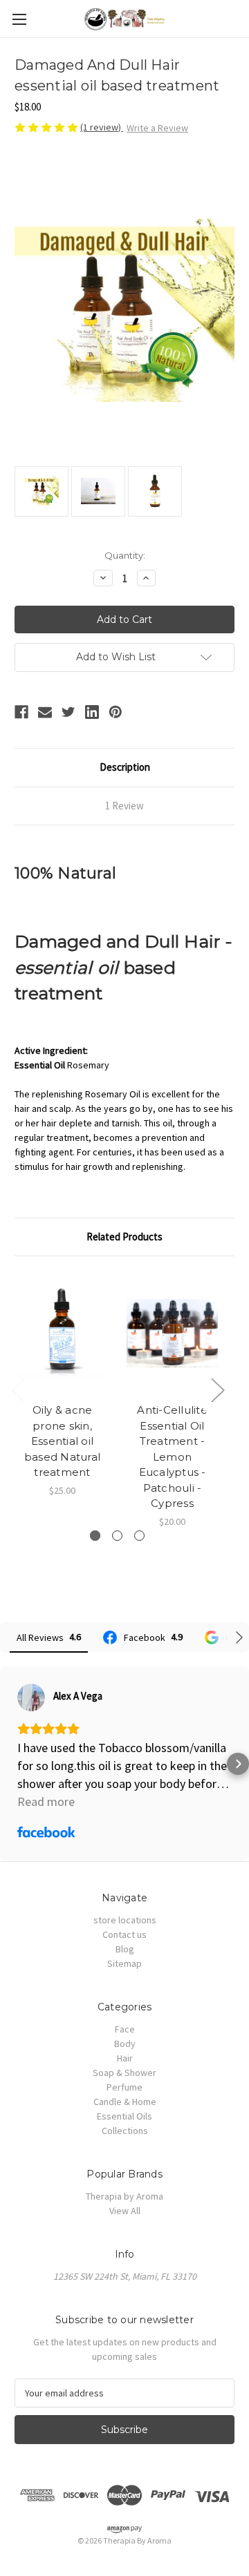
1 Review (124, 806)
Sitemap (124, 1963)
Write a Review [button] (157, 128)
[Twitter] (68, 712)
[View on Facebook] (31, 1698)
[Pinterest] (116, 712)
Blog (125, 1949)
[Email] (45, 712)
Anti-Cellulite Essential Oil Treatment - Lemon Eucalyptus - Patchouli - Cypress (172, 1457)
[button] (11, 1764)
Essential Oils (124, 2116)
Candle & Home (125, 2102)
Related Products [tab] (124, 1237)
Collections (125, 2131)
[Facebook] (21, 712)
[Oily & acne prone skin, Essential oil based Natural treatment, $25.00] (62, 1333)
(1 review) (102, 127)
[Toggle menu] (19, 19)
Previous (18, 1390)
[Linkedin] (92, 712)
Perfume (124, 2087)
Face (125, 2029)
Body (125, 2044)
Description (125, 767)
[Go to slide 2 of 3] (117, 1536)
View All (125, 2211)
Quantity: (125, 555)
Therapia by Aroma (124, 2196)
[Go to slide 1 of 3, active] (95, 1536)
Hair (125, 2058)
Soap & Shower (124, 2073)
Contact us (124, 1934)
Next (217, 1390)
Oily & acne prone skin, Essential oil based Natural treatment (62, 1441)
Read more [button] (46, 1801)
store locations (125, 1920)
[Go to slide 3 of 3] (139, 1536)
